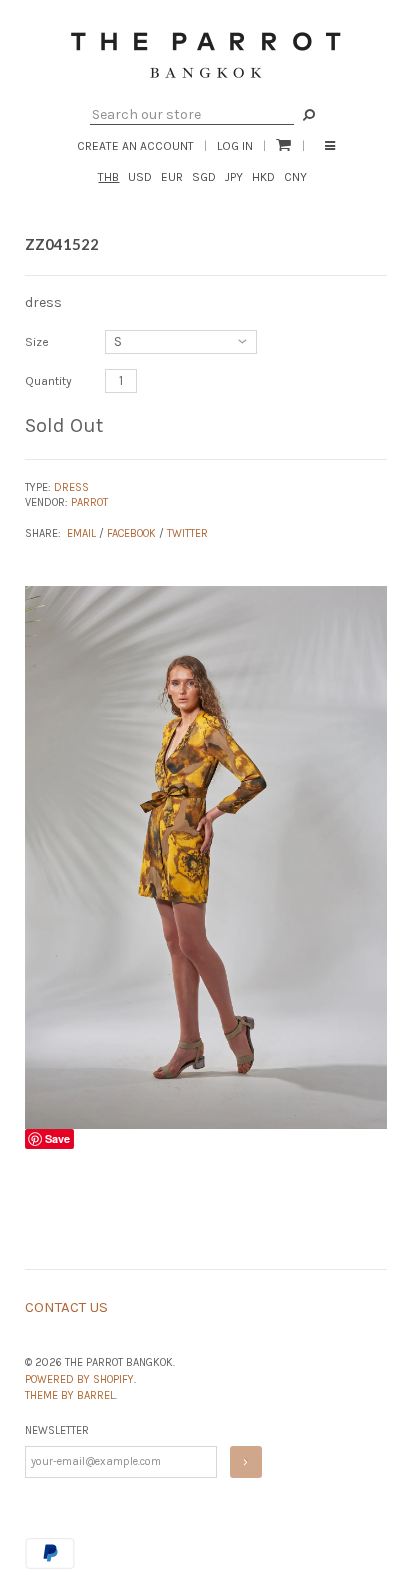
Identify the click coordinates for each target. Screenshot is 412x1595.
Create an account (135, 146)
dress (71, 487)
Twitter (187, 533)
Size (37, 342)
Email (81, 533)
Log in (235, 146)
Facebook (131, 533)
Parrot (89, 502)
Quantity (48, 381)
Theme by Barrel (70, 1395)
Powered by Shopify (79, 1379)
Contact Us (66, 1307)
